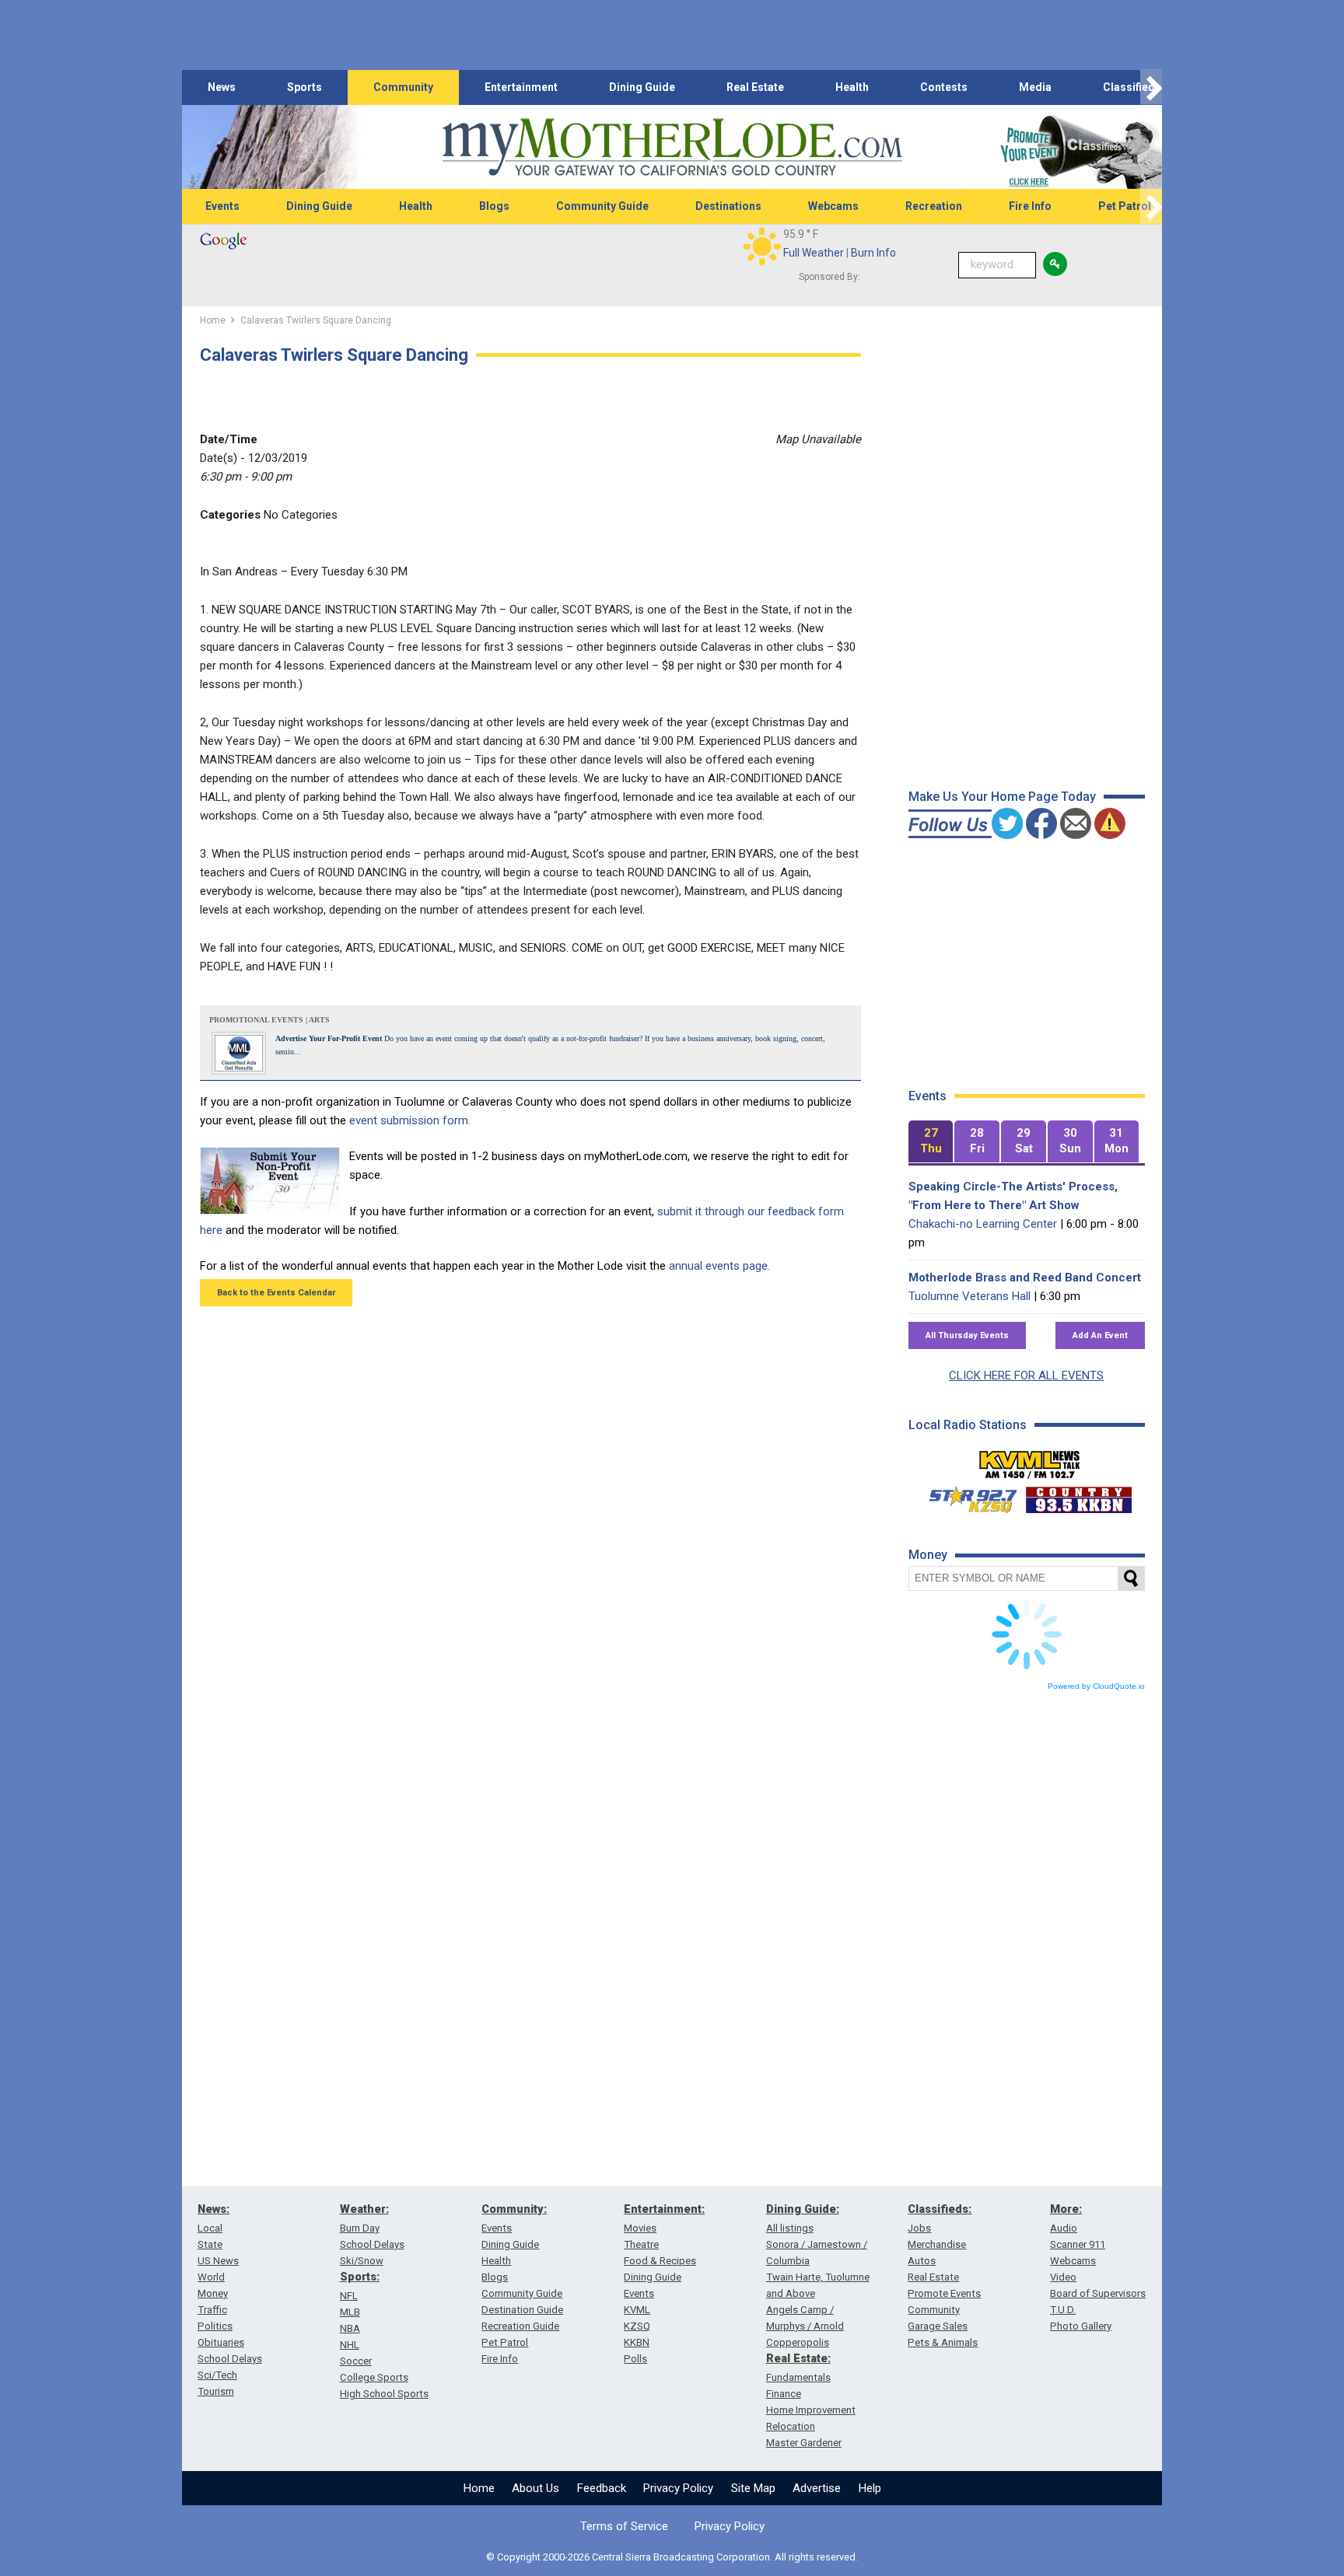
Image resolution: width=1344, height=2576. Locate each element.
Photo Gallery (1081, 2326)
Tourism (216, 2391)
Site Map (753, 2488)
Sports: (360, 2277)
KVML (637, 2310)
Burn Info (873, 253)
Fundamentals (798, 2377)
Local (210, 2228)
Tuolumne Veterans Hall (969, 1296)
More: (1066, 2209)
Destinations (728, 206)
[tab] (931, 1142)
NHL (350, 2345)
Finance (784, 2394)
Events (222, 206)
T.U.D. (1063, 2310)
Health (852, 87)
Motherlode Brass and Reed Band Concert (1025, 1278)
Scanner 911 (1078, 2244)
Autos (922, 2261)
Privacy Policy (678, 2488)
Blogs (494, 206)
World (211, 2277)
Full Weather (814, 253)
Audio (1064, 2228)
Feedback (602, 2488)
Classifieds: (940, 2209)
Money (213, 2293)
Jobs (919, 2228)
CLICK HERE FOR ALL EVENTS (1026, 1375)
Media (1035, 87)
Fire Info (1030, 206)
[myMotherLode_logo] (672, 147)
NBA (350, 2328)
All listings (790, 2228)
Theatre (641, 2244)
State (210, 2244)
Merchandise (937, 2244)
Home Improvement (811, 2410)
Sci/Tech (217, 2375)
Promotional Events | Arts (269, 1020)
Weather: (364, 2209)
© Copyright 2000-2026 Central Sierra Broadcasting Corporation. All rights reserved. (672, 2557)
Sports (304, 87)
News (222, 87)
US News (218, 2261)
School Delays (230, 2359)
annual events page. (719, 1266)
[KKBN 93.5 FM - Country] (1078, 1496)
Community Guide (602, 206)
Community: (514, 2209)
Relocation (791, 2426)
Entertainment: (664, 2209)
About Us (535, 2488)
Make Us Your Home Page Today (1002, 797)
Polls (635, 2359)
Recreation (934, 206)
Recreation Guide (520, 2326)
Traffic (212, 2310)
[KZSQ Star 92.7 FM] (966, 1496)
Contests (944, 87)
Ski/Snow (362, 2261)
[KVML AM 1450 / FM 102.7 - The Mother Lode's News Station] (1030, 1460)
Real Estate (755, 87)
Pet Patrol (1125, 206)
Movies (640, 2228)
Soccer (356, 2361)
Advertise (817, 2488)
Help (870, 2488)
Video (1063, 2277)
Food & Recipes (660, 2261)
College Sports (374, 2377)
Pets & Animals (943, 2342)
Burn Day (360, 2228)
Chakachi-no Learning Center (983, 1224)
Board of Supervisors (1098, 2293)
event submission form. (410, 1120)
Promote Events (944, 2293)
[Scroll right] (1151, 87)
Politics (215, 2326)
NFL (349, 2296)
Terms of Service (624, 2526)
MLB (350, 2312)
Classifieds (1132, 87)
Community (403, 87)
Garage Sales (938, 2326)
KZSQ (637, 2326)
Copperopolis (798, 2342)
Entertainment (521, 87)
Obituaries (221, 2342)
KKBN (637, 2342)
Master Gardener (804, 2443)
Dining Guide (642, 87)
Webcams (833, 206)
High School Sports (384, 2394)
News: (213, 2209)
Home (479, 2488)
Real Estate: (798, 2358)
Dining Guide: (803, 2209)
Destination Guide (522, 2310)
